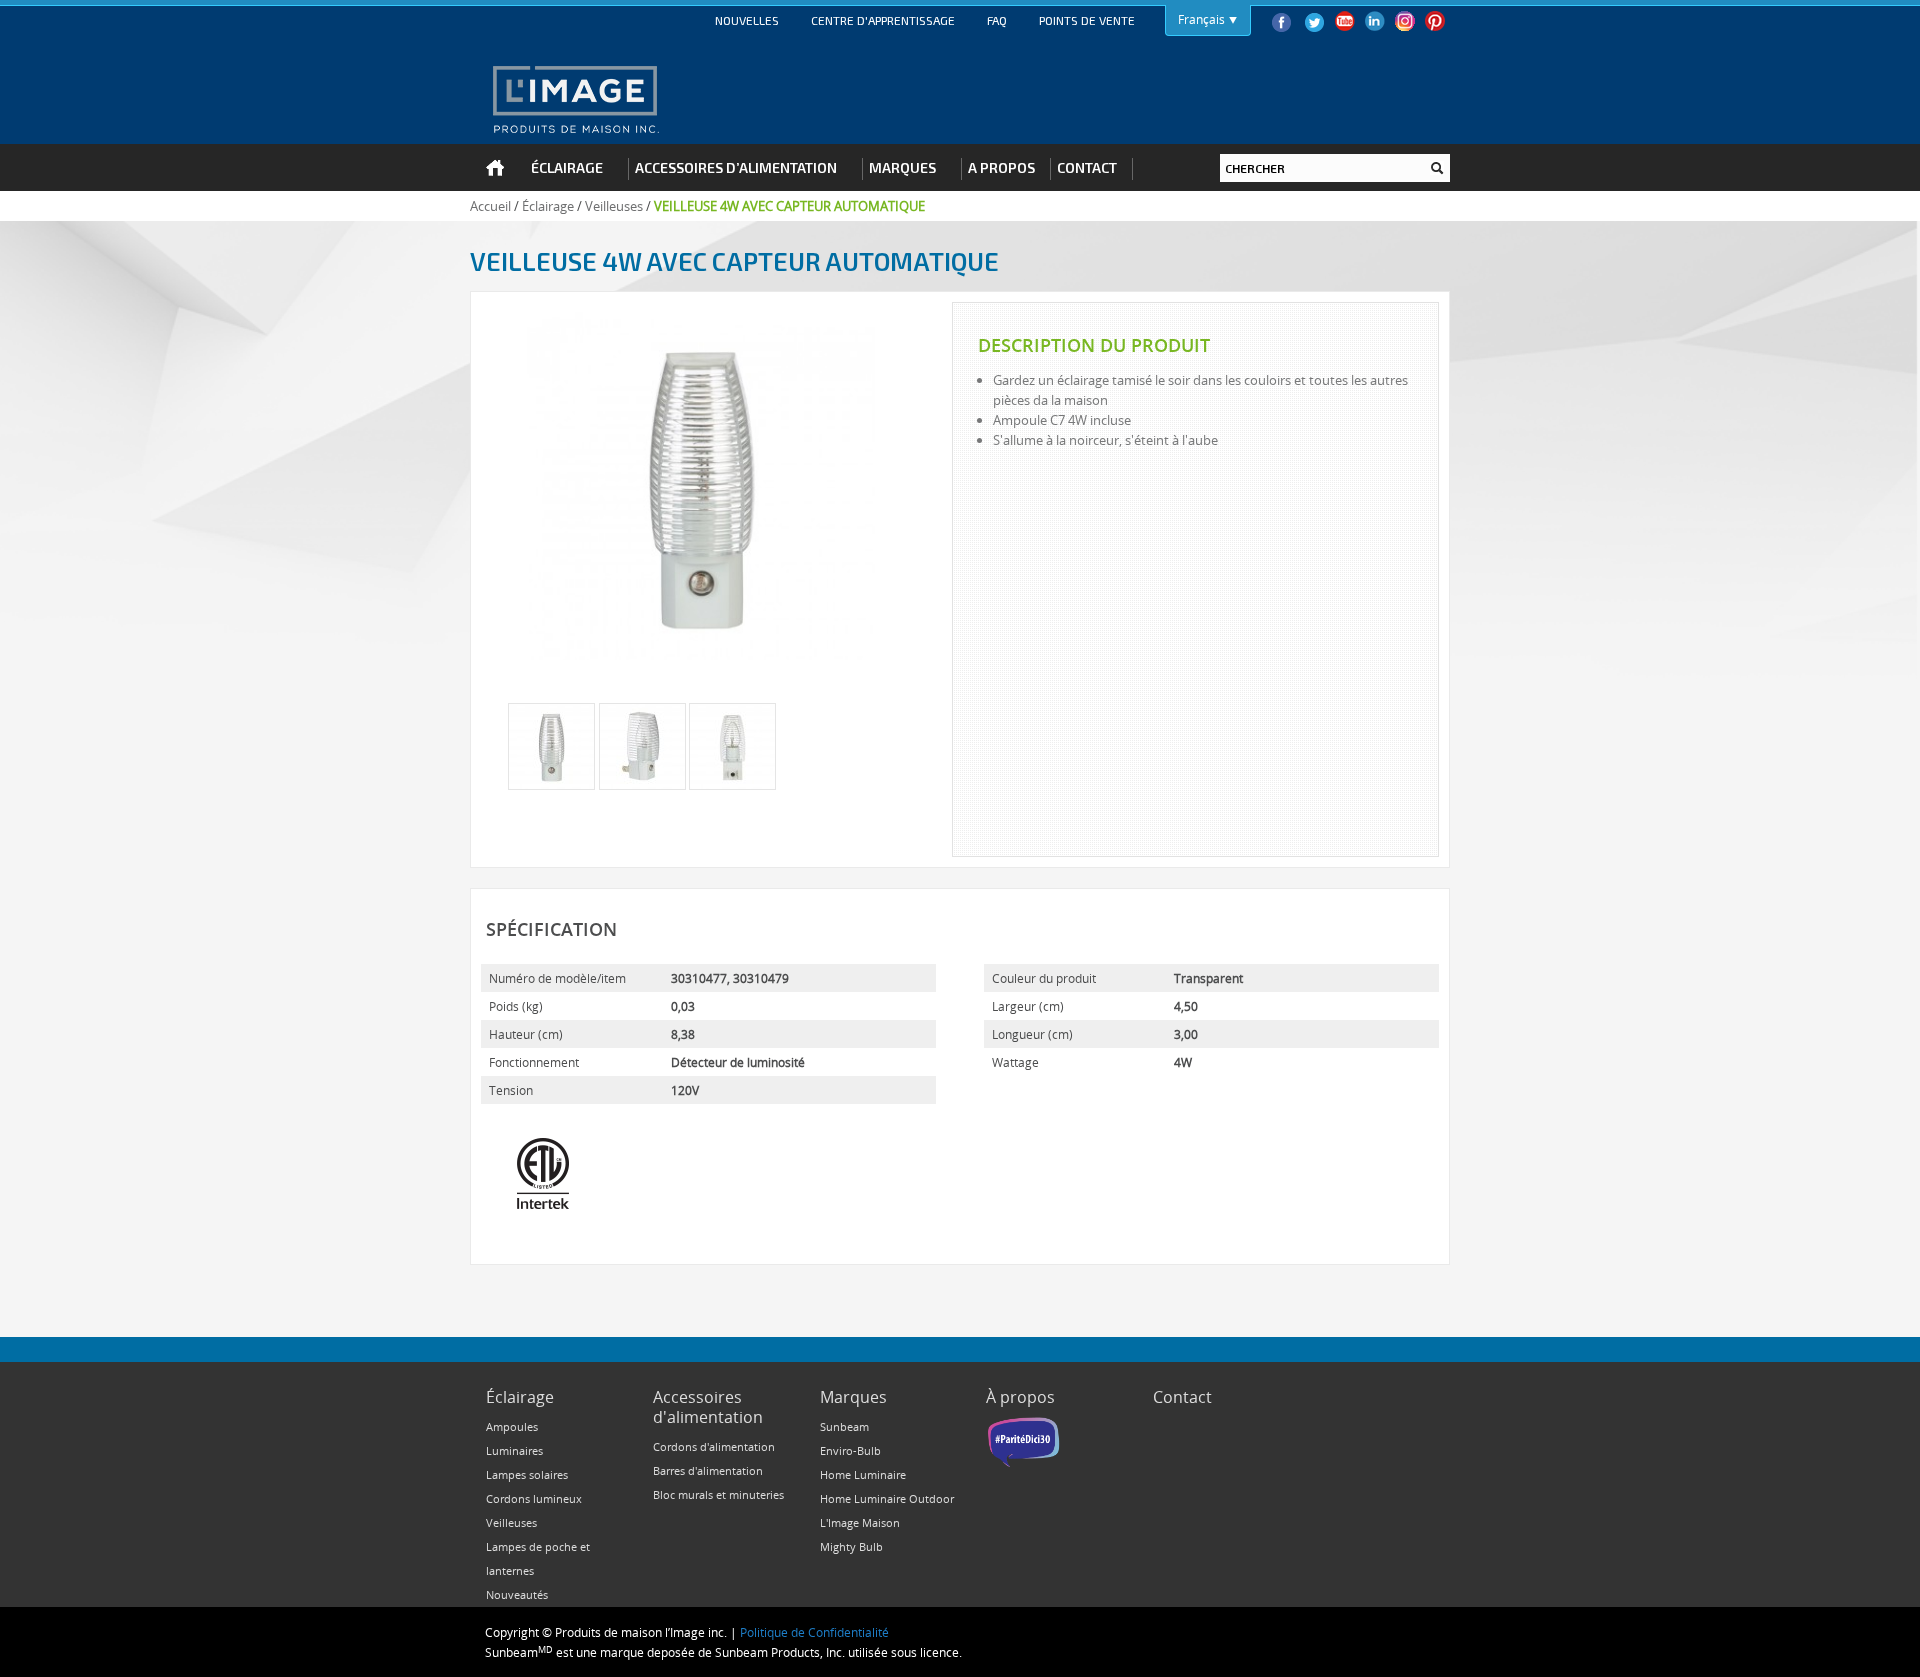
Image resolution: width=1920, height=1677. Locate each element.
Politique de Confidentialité (814, 1632)
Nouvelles (747, 20)
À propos (1020, 1397)
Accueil (490, 206)
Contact (1182, 1397)
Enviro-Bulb (850, 1450)
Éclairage (548, 206)
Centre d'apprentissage (883, 20)
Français (1201, 19)
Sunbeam (844, 1426)
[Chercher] (1437, 168)
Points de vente (1087, 20)
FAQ (997, 20)
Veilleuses (614, 206)
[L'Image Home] (574, 99)
